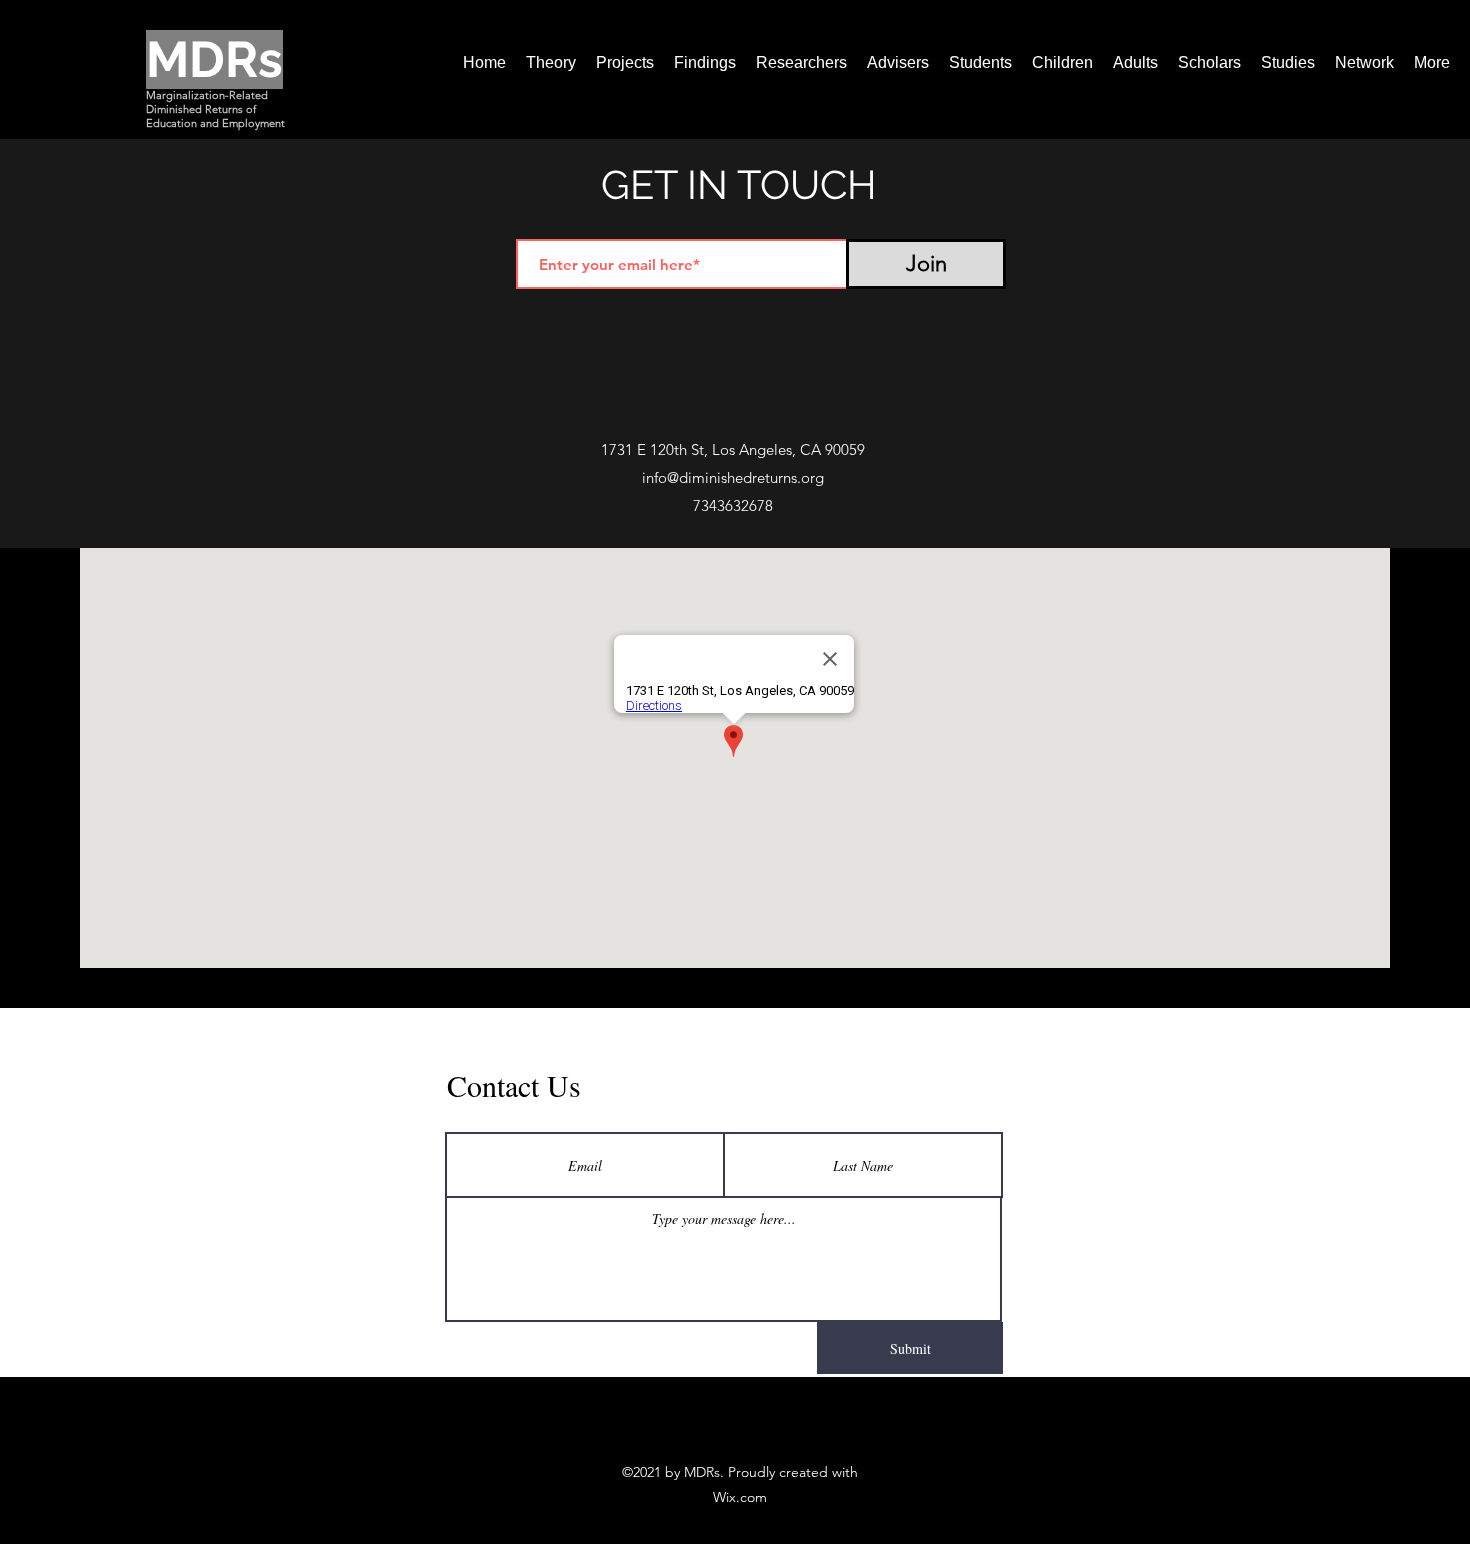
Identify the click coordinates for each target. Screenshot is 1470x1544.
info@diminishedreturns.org (733, 477)
